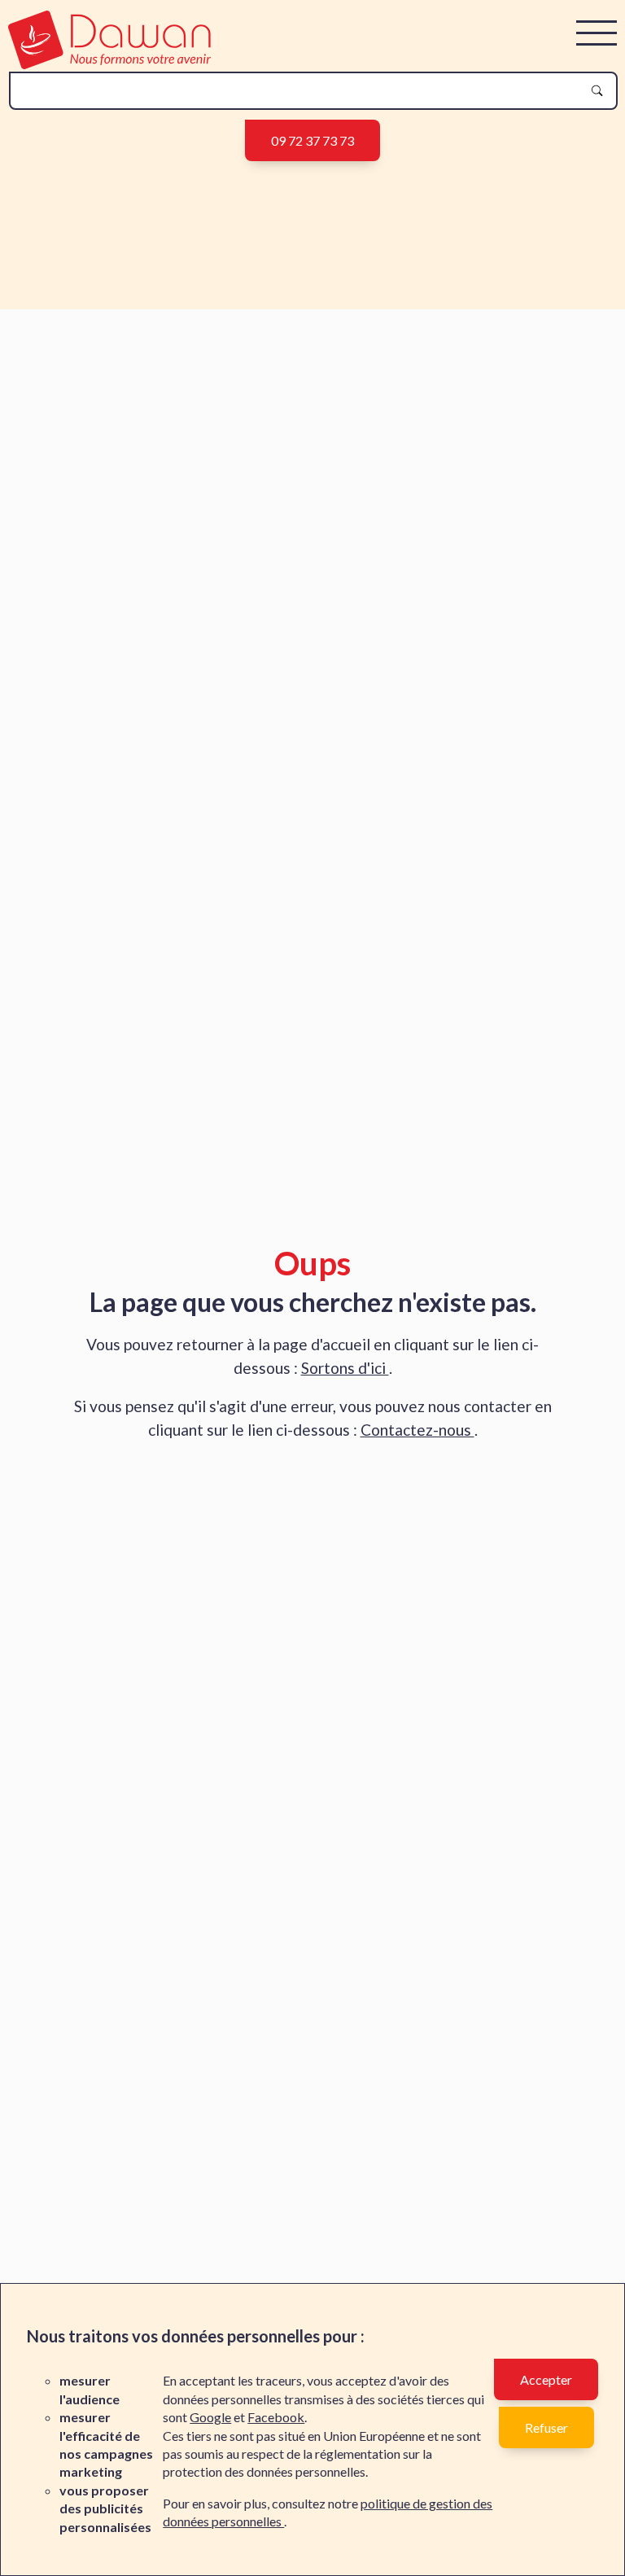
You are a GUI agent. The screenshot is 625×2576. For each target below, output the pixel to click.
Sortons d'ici (345, 1368)
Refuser (546, 2427)
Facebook (276, 2417)
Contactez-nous (417, 1430)
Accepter (546, 2379)
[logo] (109, 64)
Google (210, 2417)
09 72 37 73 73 (312, 140)
